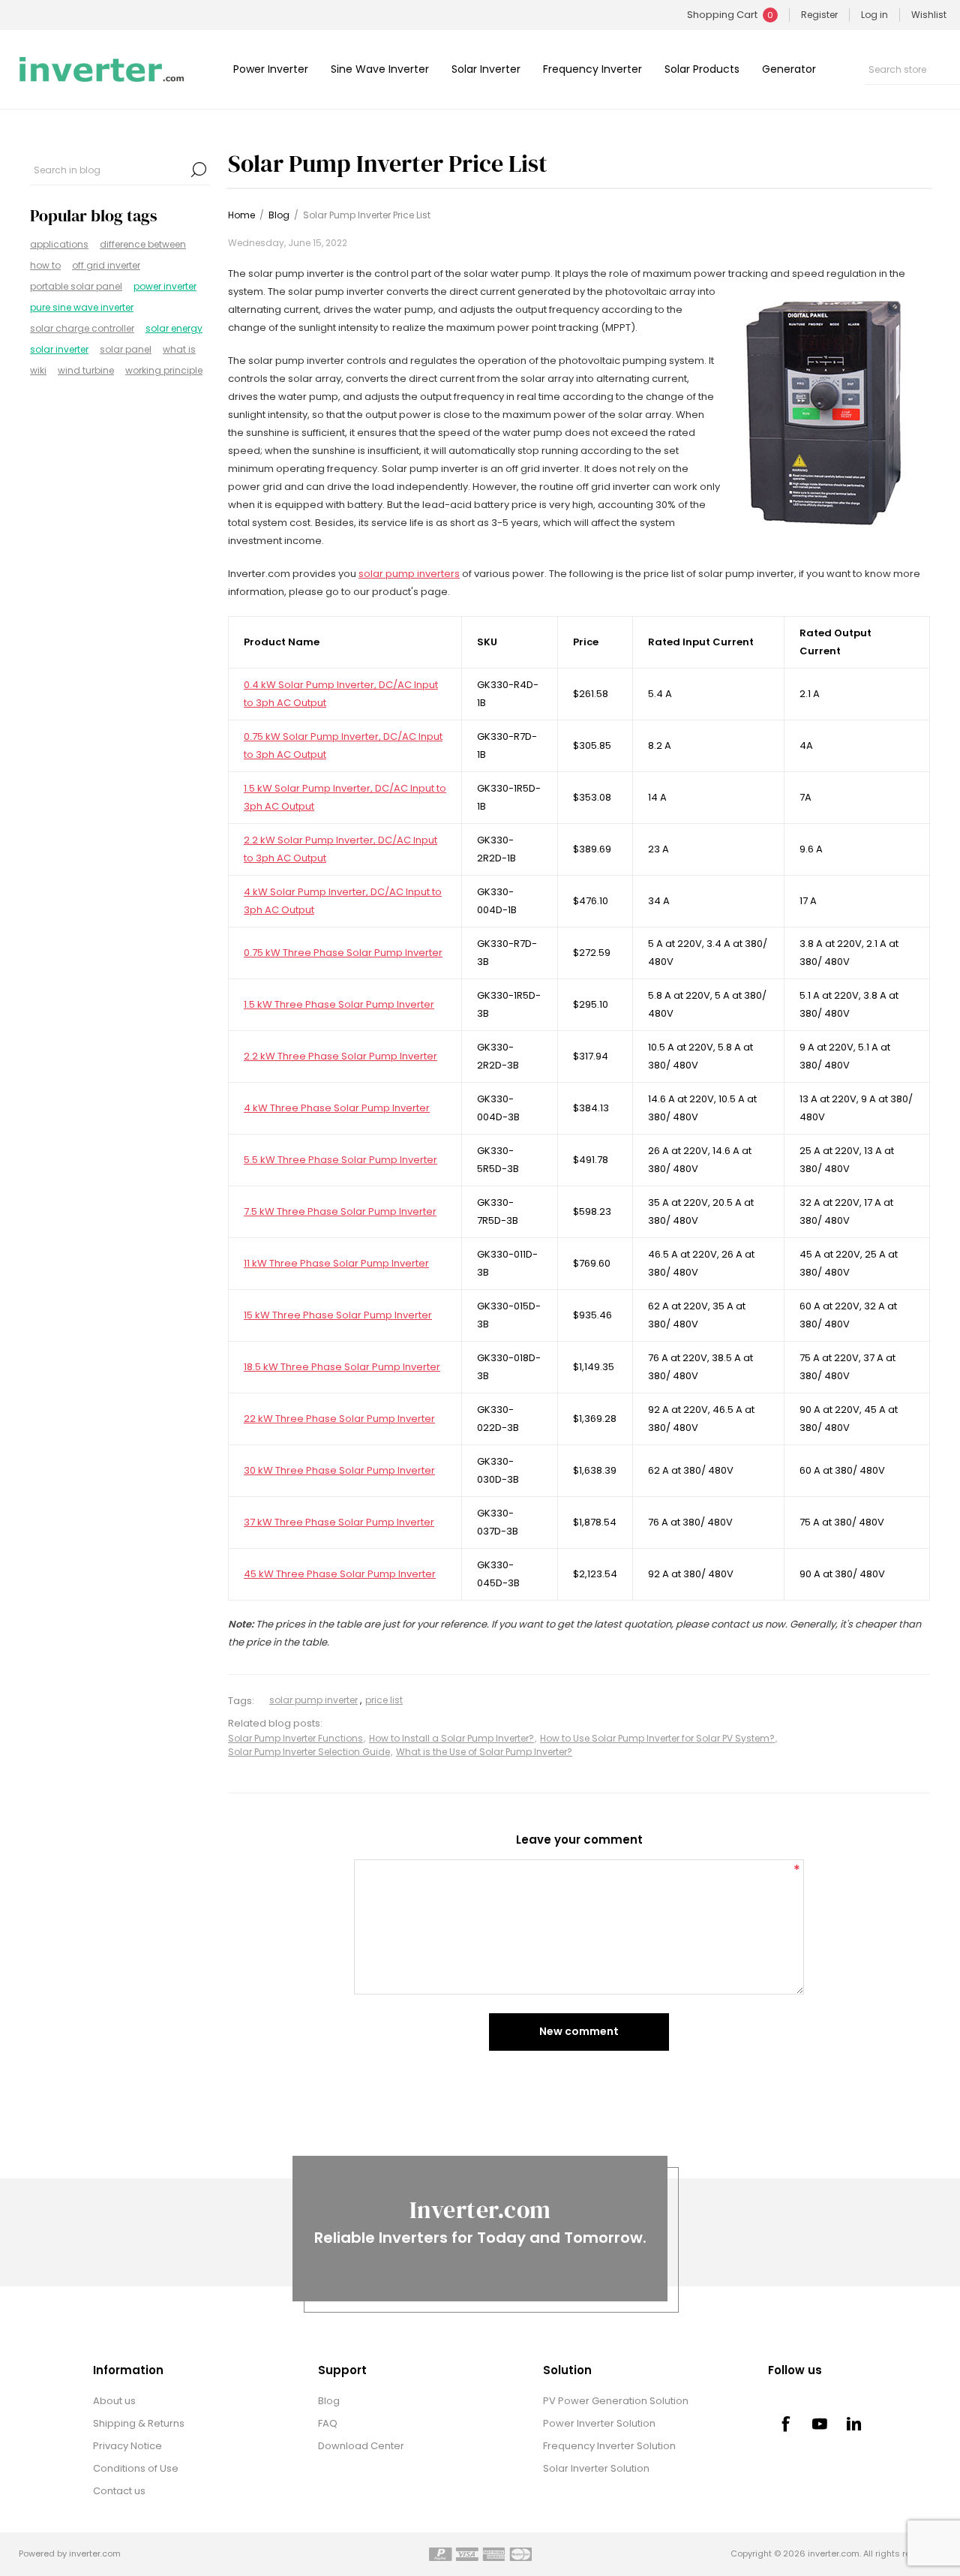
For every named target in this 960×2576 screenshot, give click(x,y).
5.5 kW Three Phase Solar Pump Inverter (340, 1160)
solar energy (174, 328)
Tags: (241, 1701)
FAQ (328, 2423)
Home (241, 215)
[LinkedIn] (854, 2424)
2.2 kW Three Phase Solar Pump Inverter (340, 1056)
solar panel (126, 349)
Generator (789, 69)
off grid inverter (106, 265)
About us (114, 2401)
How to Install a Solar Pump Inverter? (451, 1738)
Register (819, 15)
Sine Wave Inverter (380, 69)
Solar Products (702, 69)
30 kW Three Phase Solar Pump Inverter (339, 1470)
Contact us (119, 2491)
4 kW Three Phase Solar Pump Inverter (337, 1108)
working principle (164, 370)
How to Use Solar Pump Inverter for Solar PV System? (657, 1738)
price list (384, 1700)
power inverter (165, 286)
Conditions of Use (136, 2468)
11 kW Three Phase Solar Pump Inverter (336, 1263)
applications (59, 244)
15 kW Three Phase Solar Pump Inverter (338, 1315)
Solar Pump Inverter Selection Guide (309, 1752)
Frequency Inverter (592, 69)
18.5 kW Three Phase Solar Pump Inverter (342, 1367)
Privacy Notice (127, 2446)
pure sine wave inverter (82, 307)
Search (199, 170)
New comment (579, 2031)
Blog (329, 2401)
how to (45, 265)
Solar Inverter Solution (596, 2468)
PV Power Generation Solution (616, 2401)
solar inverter (59, 349)
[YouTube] (820, 2424)
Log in (874, 15)
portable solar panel (76, 286)
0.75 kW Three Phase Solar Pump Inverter (343, 953)
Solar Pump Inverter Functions (295, 1738)
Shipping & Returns (139, 2423)
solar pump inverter (313, 1700)
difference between (143, 244)
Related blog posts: (275, 1724)
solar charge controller (82, 328)
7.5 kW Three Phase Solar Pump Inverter (340, 1211)
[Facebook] (785, 2424)
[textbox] (109, 170)
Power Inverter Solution (599, 2423)
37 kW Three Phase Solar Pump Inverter (339, 1522)
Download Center (361, 2446)
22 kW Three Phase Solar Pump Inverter (339, 1419)
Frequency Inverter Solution (609, 2446)
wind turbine (86, 370)
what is (179, 349)
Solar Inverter (486, 69)
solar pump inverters (409, 574)
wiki (38, 370)
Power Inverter (271, 69)
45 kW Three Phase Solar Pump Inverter (340, 1574)
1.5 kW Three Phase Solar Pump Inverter (339, 1004)
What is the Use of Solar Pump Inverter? (484, 1752)
